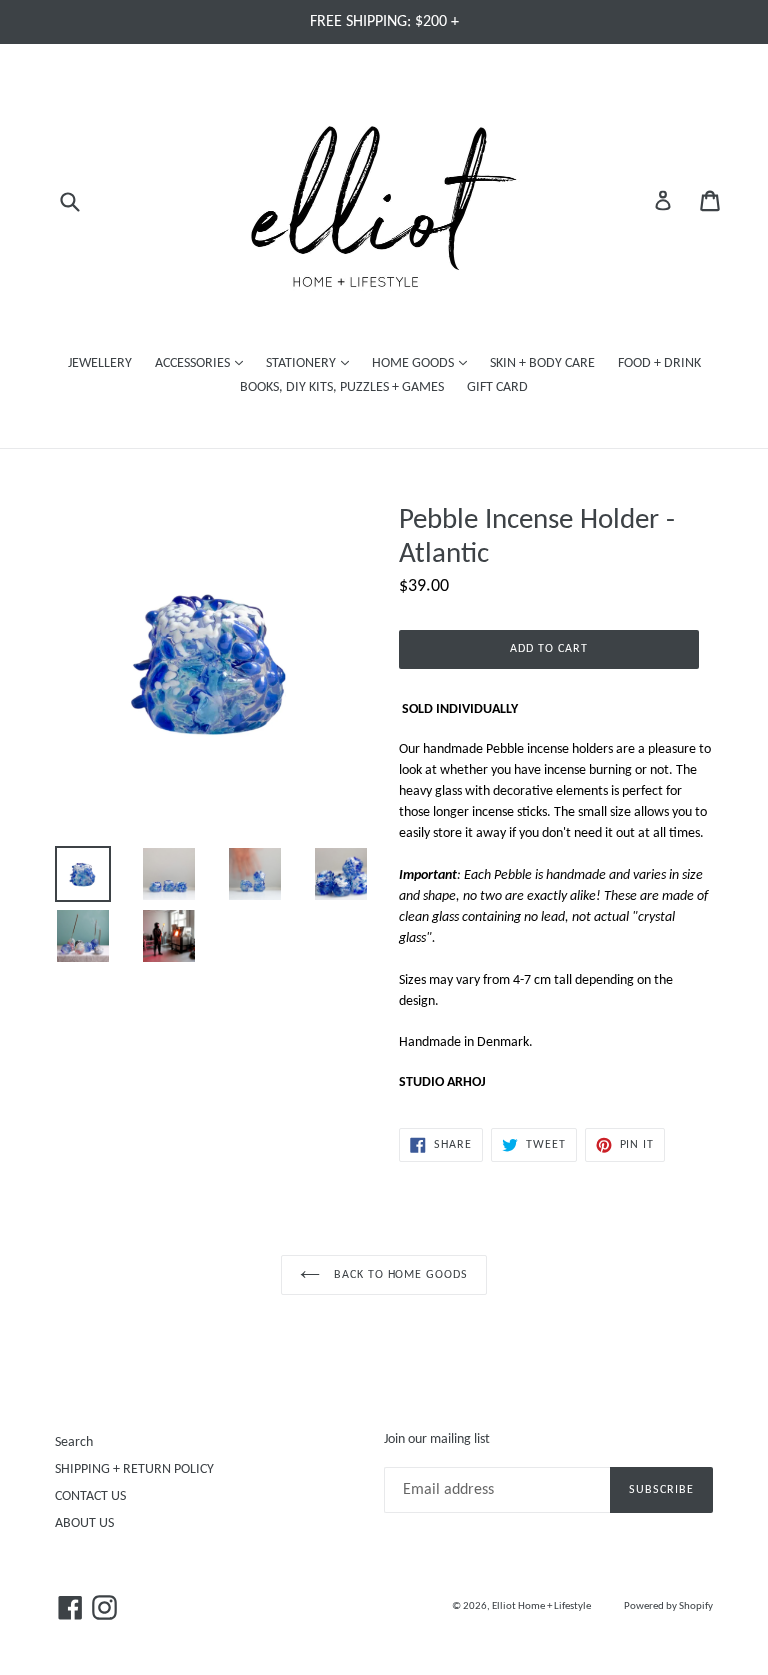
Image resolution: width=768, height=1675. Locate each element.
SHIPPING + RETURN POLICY (134, 1469)
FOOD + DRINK (659, 363)
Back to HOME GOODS (399, 1275)
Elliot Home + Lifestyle (541, 1606)
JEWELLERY (100, 363)
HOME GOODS (424, 363)
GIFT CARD (497, 387)
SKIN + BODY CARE (542, 363)
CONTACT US (90, 1496)
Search (74, 1442)
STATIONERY (312, 363)
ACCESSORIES (204, 363)
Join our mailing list (437, 1439)
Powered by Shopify (668, 1606)
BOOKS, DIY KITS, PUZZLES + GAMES (342, 387)
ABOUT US (84, 1523)
